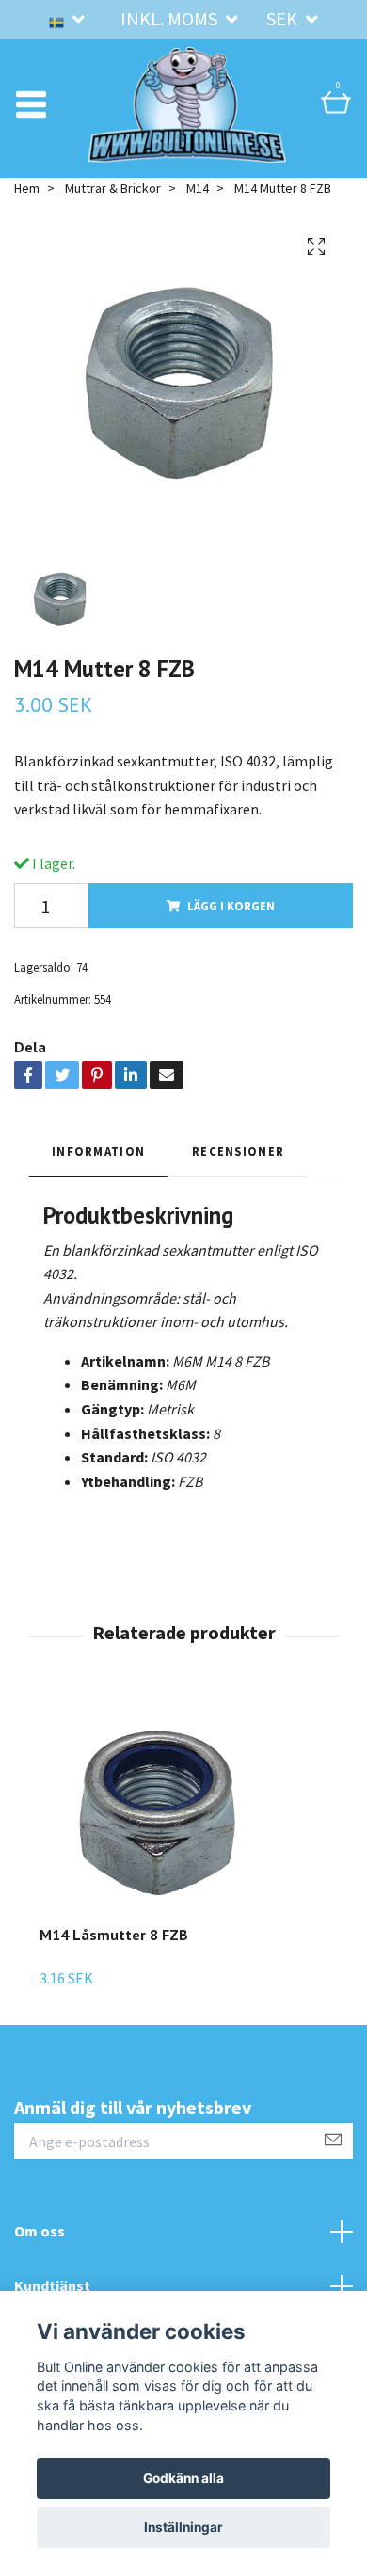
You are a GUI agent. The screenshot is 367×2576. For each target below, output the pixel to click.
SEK (284, 18)
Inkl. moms (171, 18)
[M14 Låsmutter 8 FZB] (157, 1838)
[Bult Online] (187, 117)
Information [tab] (98, 1176)
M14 (198, 213)
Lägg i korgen (231, 930)
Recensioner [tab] (238, 1176)
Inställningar (183, 2527)
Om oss (40, 2256)
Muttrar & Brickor (113, 213)
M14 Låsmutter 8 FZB (114, 1960)
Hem (27, 213)
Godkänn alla (183, 2478)
